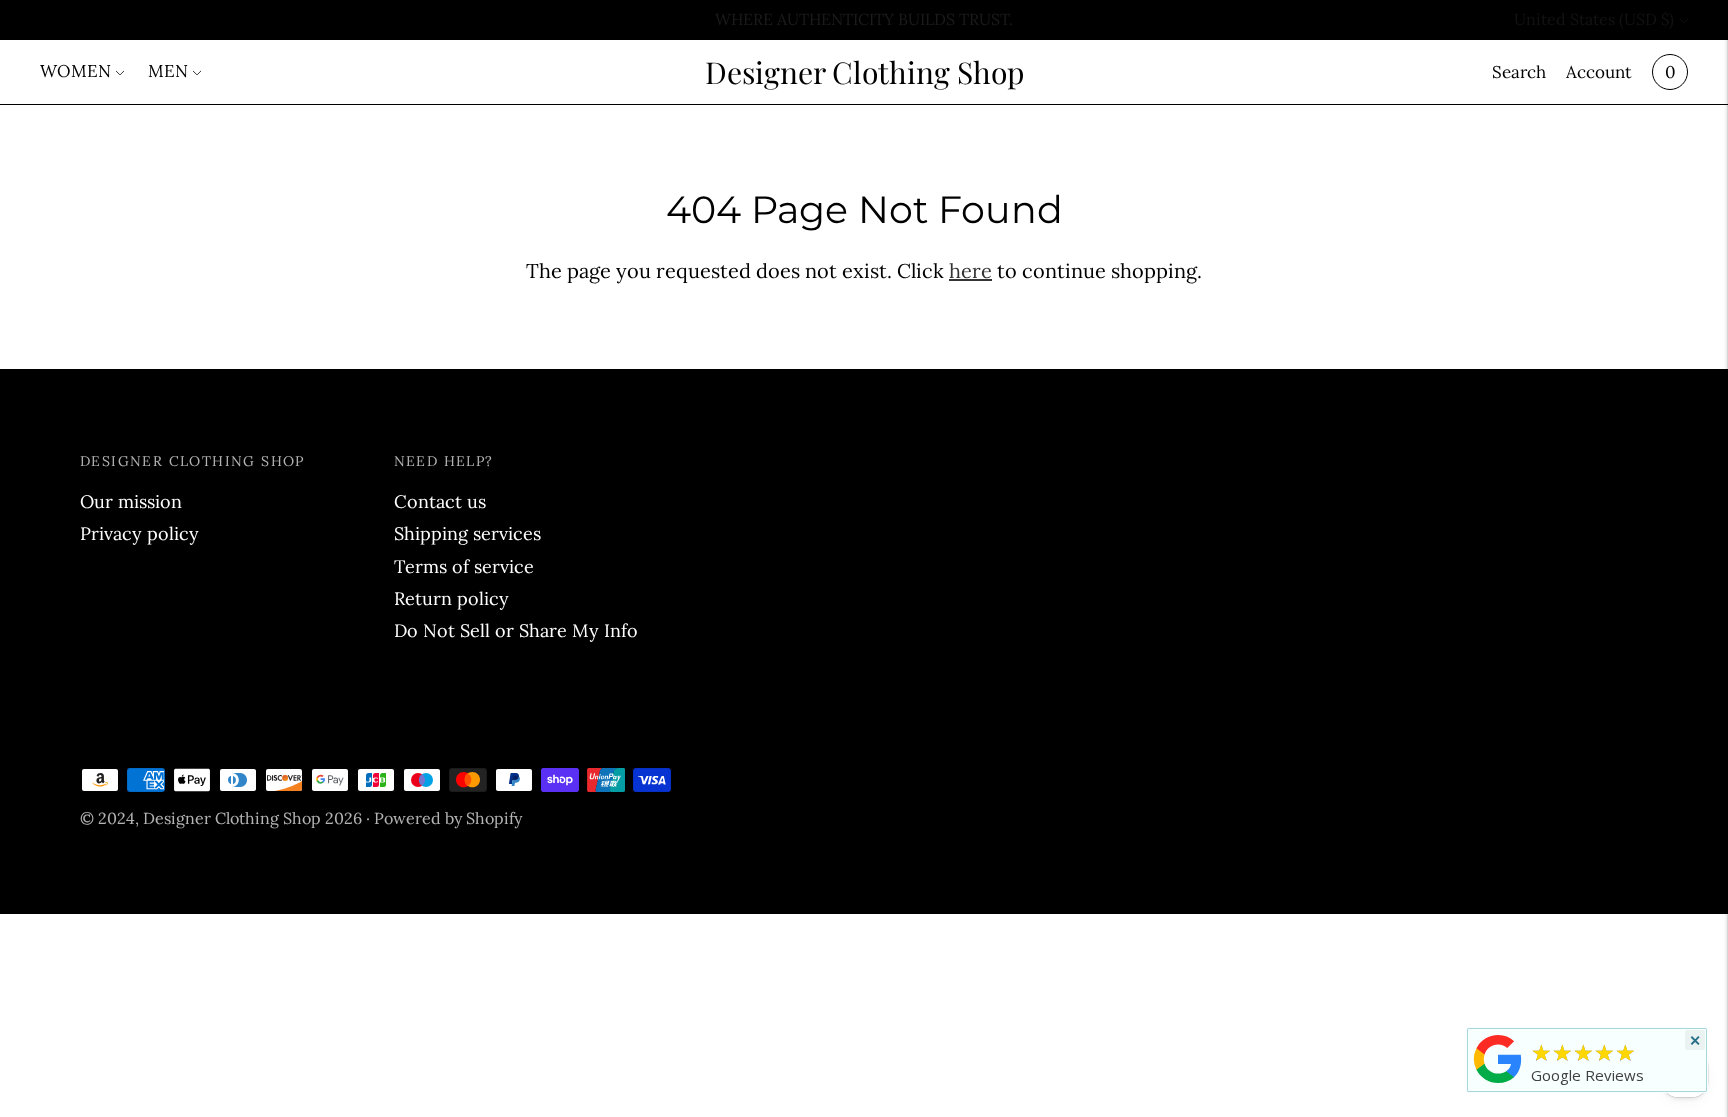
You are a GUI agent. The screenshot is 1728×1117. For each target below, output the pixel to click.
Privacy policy (139, 533)
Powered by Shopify (448, 818)
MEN (168, 71)
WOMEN (75, 71)
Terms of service (464, 566)
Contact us (440, 501)
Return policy (451, 598)
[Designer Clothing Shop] (1498, 1082)
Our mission (131, 501)
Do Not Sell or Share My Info (516, 630)
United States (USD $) (1594, 19)
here (970, 270)
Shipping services (467, 533)
